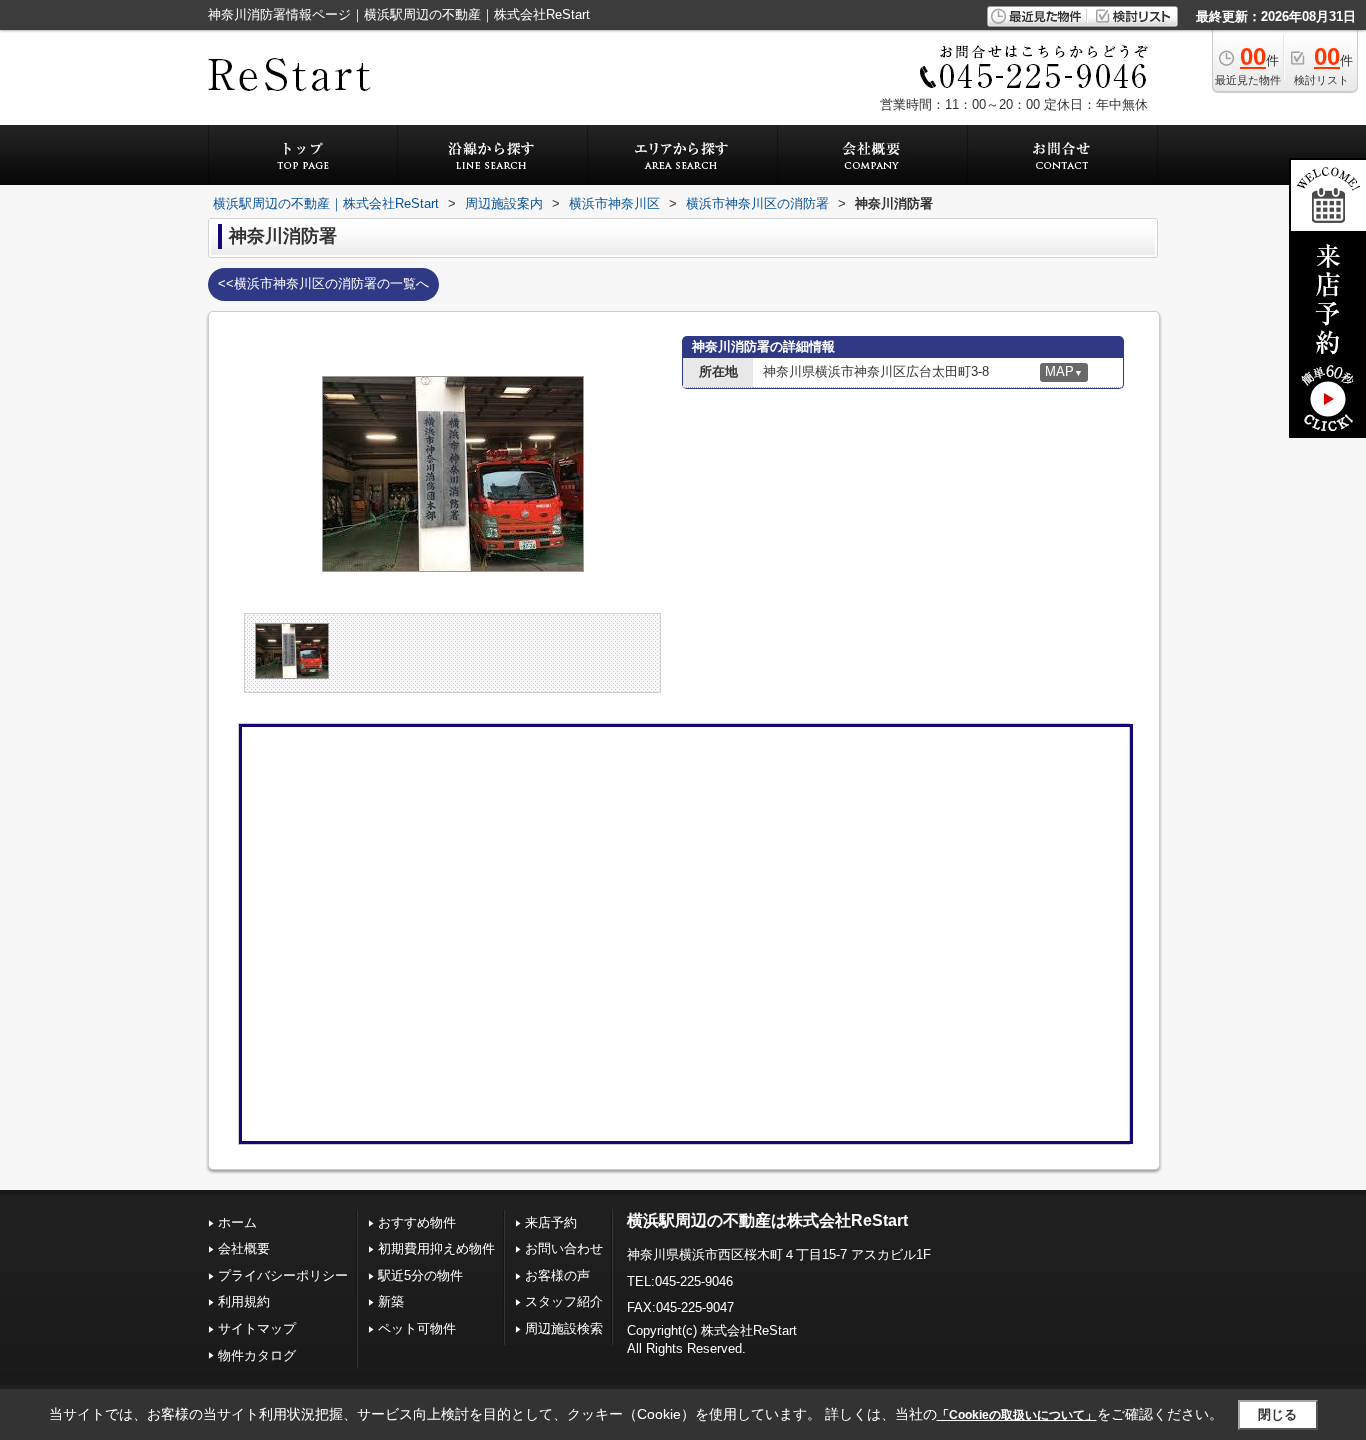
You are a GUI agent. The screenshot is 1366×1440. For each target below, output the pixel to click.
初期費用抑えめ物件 (436, 1248)
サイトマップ (257, 1328)
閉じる (1277, 1414)
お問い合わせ (564, 1248)
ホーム (237, 1222)
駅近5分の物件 (420, 1275)
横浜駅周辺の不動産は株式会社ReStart (767, 1220)
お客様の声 (557, 1275)
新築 (391, 1301)
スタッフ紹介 (564, 1301)
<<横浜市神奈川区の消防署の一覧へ (323, 283)
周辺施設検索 (564, 1328)
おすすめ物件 (417, 1222)
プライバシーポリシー (283, 1275)
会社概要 (244, 1248)
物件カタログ (257, 1355)
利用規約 (244, 1301)
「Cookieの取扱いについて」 (1017, 1415)
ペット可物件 (417, 1328)
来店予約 (551, 1222)
